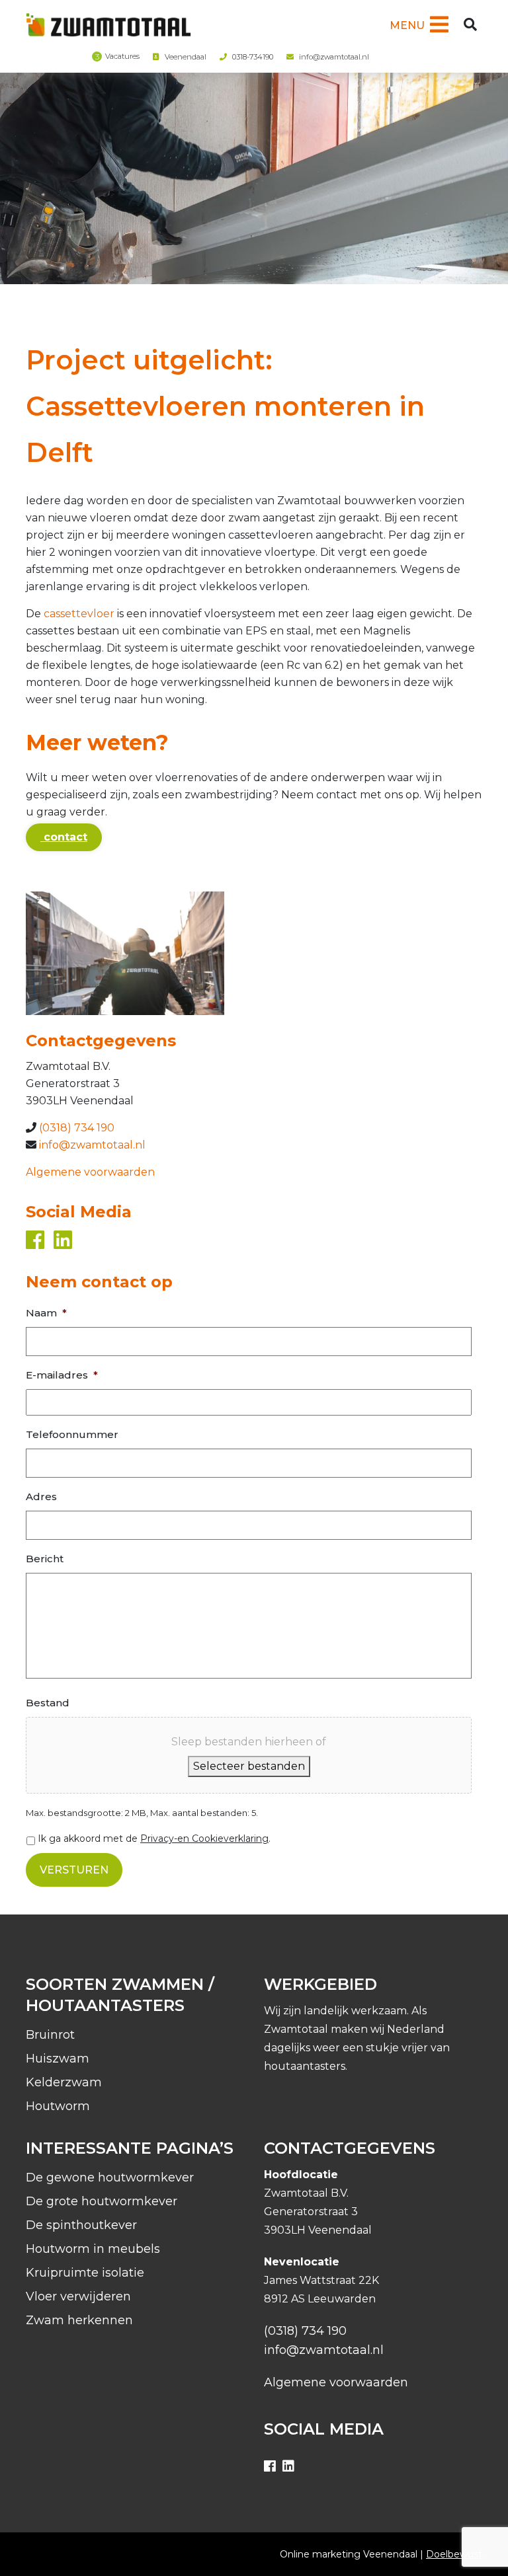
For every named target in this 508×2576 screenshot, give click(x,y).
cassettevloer (80, 614)
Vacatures (122, 56)
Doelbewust (454, 2554)
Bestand (48, 1703)
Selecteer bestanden (249, 1766)
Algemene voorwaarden (90, 1172)
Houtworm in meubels (93, 2249)
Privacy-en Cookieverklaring (204, 1838)
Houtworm (58, 2106)
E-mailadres (62, 1375)
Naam (46, 1313)
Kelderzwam (64, 2082)
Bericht (45, 1559)
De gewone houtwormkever (110, 2178)
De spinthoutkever (81, 2225)
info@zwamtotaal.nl (334, 57)
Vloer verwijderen (78, 2296)
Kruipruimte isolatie (85, 2273)
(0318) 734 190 (77, 1128)
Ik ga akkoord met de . (154, 1838)
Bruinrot (50, 2035)
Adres (41, 1496)
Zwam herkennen (79, 2320)
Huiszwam (58, 2059)
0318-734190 (253, 57)
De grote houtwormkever (102, 2201)
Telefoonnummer (72, 1434)
